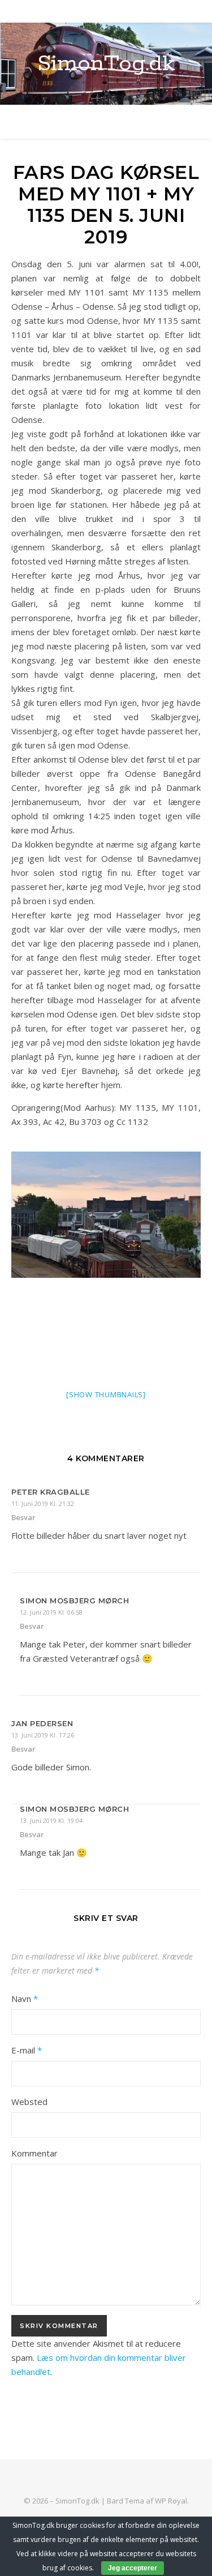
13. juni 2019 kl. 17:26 (43, 1735)
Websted (29, 2102)
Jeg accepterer (133, 2568)
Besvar (23, 1517)
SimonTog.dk (106, 64)
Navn (25, 1999)
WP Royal (171, 2501)
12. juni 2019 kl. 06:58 (51, 1612)
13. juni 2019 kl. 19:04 (51, 1820)
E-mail (27, 2050)
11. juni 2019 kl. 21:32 (43, 1503)
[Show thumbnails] (106, 1394)
